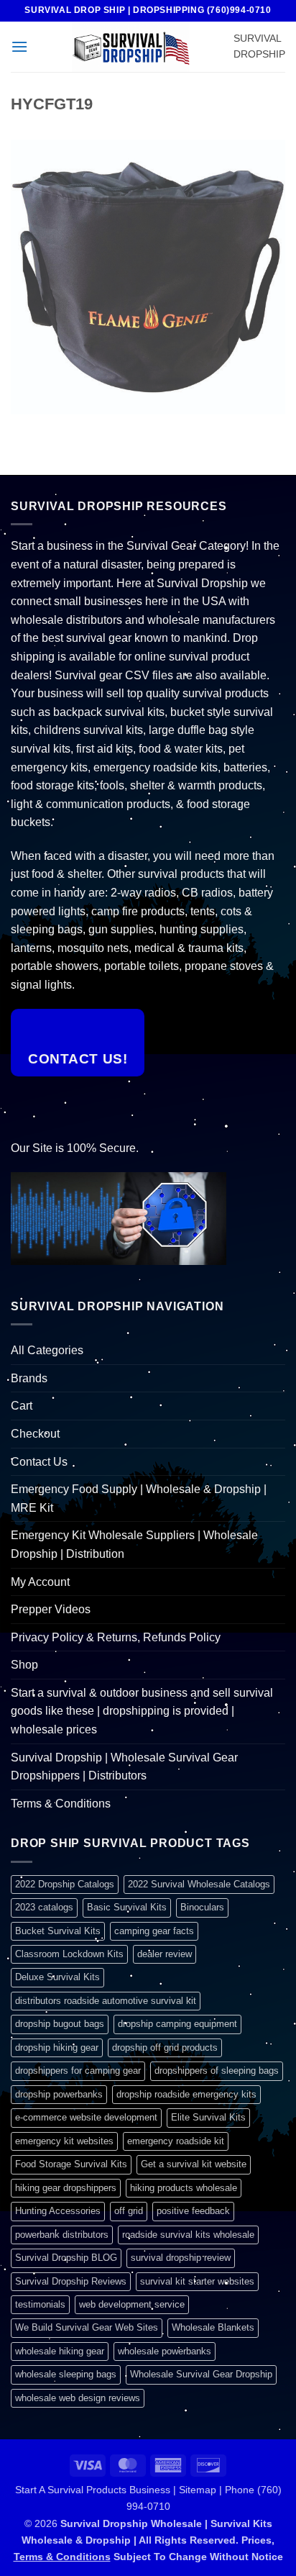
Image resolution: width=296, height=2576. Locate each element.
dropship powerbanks (59, 2094)
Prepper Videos (51, 1609)
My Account (40, 1582)
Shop (24, 1665)
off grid (129, 2211)
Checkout (35, 1434)
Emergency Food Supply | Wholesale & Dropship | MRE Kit (139, 1498)
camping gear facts (154, 1931)
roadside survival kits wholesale (188, 2235)
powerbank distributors (62, 2235)
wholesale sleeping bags (66, 2374)
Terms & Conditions (61, 1804)
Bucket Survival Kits (58, 1931)
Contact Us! (78, 1059)
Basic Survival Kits (127, 1907)
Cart (22, 1406)
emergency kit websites (64, 2141)
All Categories (47, 1350)
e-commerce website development (86, 2117)
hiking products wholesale (184, 2188)
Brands (29, 1378)
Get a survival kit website (194, 2164)
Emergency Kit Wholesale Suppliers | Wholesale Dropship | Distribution (134, 1545)
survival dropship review (181, 2258)
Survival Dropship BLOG (66, 2258)
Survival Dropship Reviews (71, 2281)
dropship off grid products (165, 2047)
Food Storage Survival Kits (71, 2164)
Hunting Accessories (58, 2211)
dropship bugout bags (60, 2024)
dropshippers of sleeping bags (217, 2071)
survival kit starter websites (197, 2281)
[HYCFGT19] (148, 277)
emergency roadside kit (176, 2141)
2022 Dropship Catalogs (65, 1884)
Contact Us (39, 1462)
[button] (19, 46)
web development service (132, 2304)
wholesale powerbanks (165, 2351)
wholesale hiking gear (60, 2351)
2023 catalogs (44, 1907)
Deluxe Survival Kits (57, 1977)
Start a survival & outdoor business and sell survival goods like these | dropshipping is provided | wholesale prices (142, 1711)
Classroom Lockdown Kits (69, 1954)
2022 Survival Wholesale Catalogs (199, 1884)
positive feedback (193, 2211)
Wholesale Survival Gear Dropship (201, 2374)
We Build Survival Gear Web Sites (87, 2327)
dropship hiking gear (57, 2047)
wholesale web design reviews (78, 2398)
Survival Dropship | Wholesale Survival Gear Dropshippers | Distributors (124, 1767)
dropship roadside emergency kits (186, 2094)
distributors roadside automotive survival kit (106, 2001)
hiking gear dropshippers (66, 2188)
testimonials (40, 2304)
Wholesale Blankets (213, 2327)
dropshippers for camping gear (78, 2071)
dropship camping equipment (177, 2024)
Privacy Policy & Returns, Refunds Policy (116, 1637)
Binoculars (202, 1907)
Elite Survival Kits (208, 2117)
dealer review (165, 1954)
